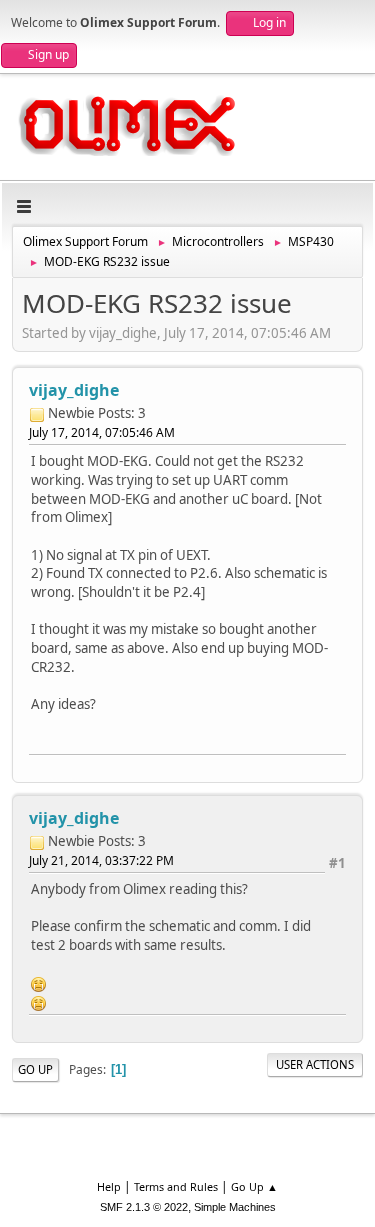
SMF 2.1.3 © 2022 (144, 1207)
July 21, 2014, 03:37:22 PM (101, 860)
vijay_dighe (74, 390)
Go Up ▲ (254, 1186)
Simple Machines (235, 1207)
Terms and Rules (176, 1186)
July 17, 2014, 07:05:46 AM (102, 432)
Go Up (35, 1069)
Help (109, 1186)
